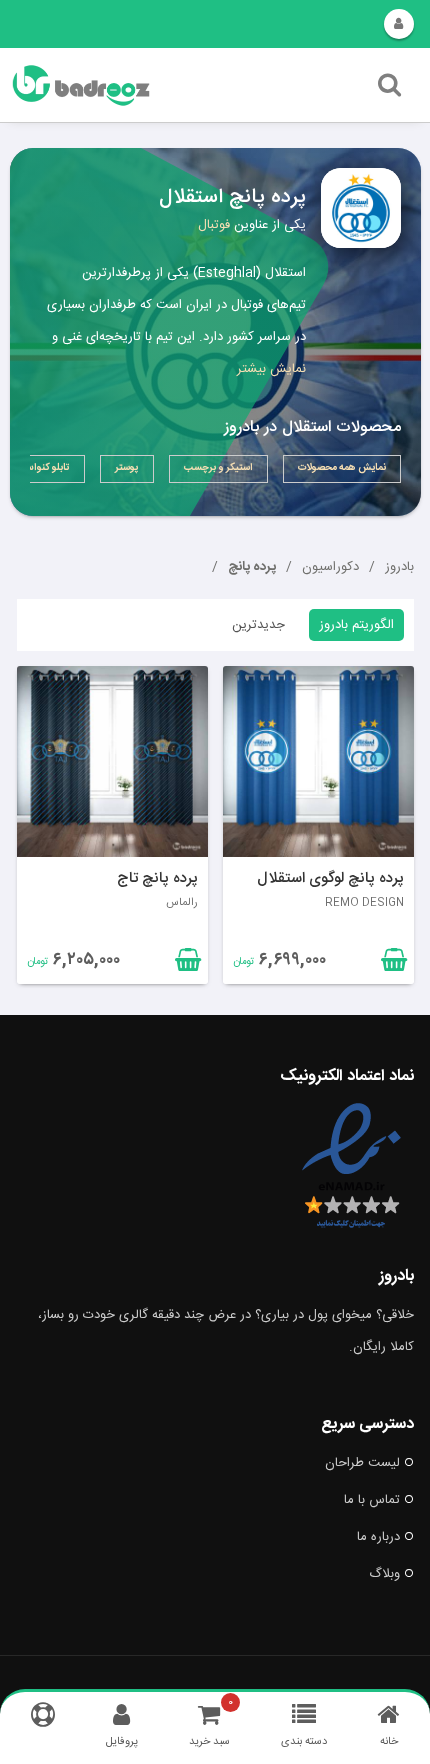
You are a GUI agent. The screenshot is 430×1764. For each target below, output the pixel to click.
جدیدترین (258, 625)
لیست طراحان (362, 1463)
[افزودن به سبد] (186, 964)
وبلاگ (384, 1574)
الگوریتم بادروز (356, 625)
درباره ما (378, 1537)
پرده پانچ (252, 567)
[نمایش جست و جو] (389, 90)
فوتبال (214, 225)
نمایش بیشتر (271, 369)
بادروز (399, 567)
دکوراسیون (330, 567)
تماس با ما (372, 1500)
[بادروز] (147, 85)
